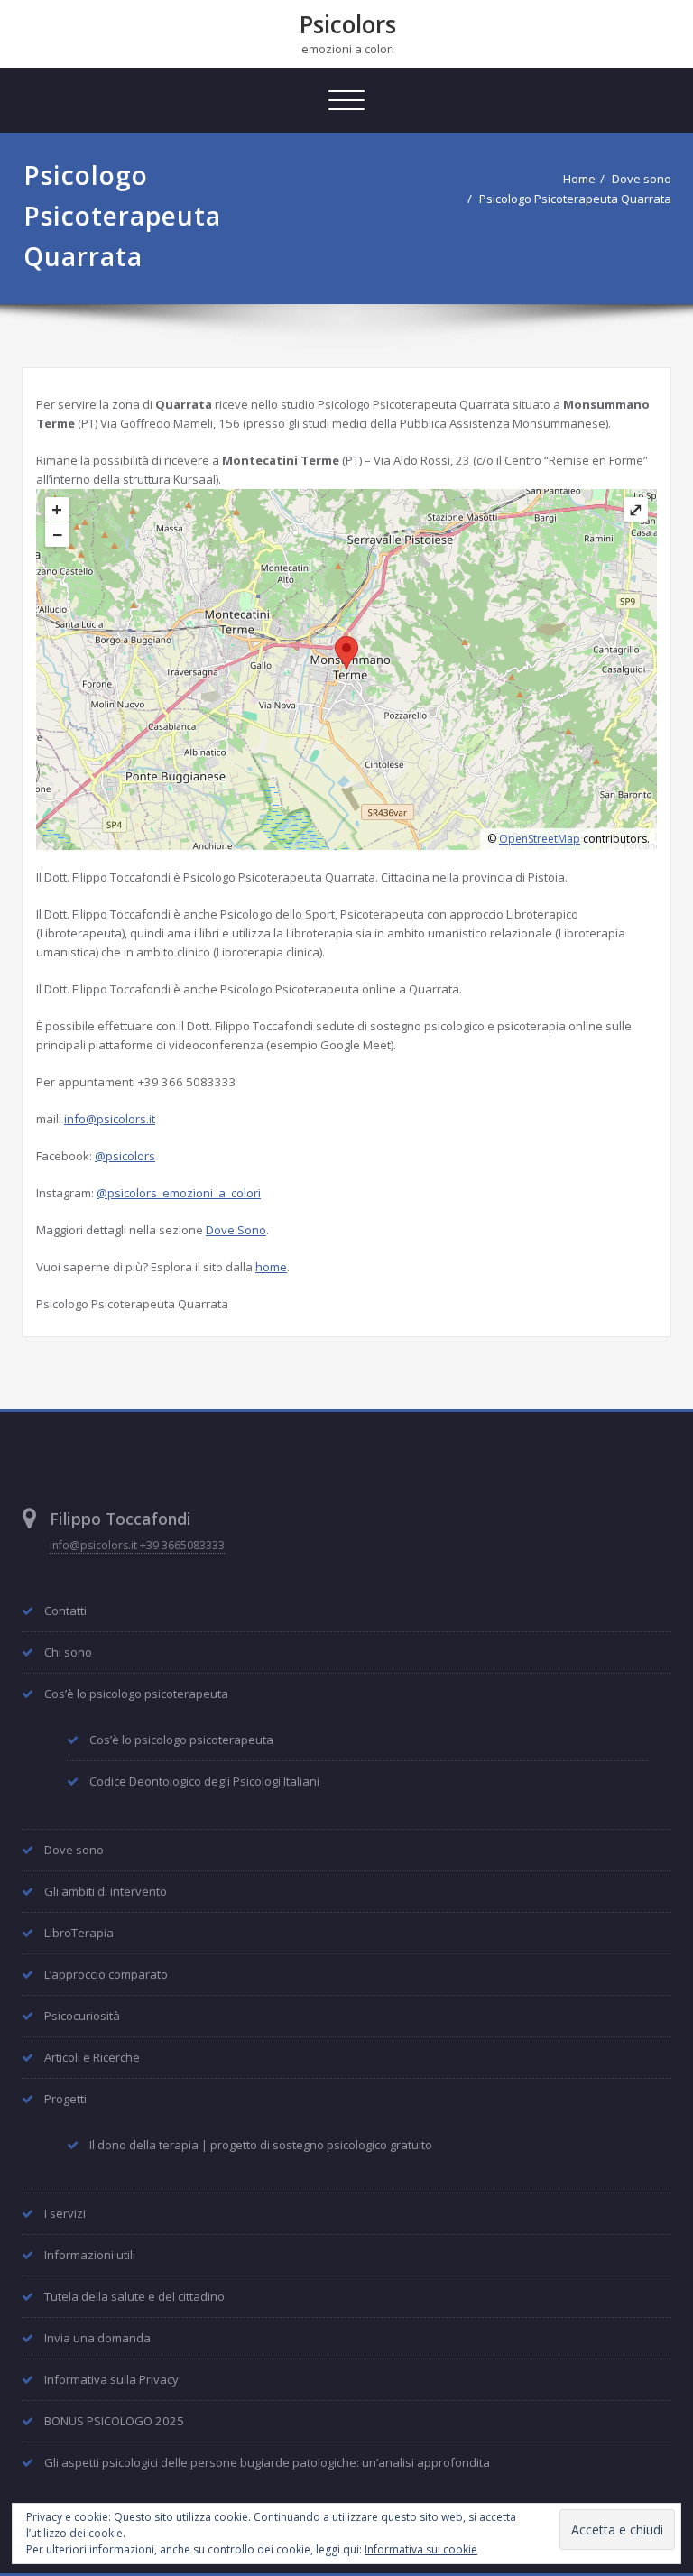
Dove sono (642, 179)
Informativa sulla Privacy (111, 2379)
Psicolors (348, 24)
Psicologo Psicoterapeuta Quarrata (575, 199)
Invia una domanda (97, 2338)
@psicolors (125, 1156)
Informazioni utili (90, 2255)
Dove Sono (236, 1230)
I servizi (65, 2213)
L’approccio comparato (106, 1974)
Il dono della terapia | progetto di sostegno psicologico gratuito (261, 2145)
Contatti (65, 1611)
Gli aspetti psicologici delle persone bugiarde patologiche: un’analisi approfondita (267, 2462)
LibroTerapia (79, 1933)
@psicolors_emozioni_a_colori (179, 1193)
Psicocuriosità (82, 2016)
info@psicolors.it (110, 1119)
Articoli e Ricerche (92, 2057)
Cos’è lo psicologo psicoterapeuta (136, 1694)
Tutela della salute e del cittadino (134, 2296)
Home (579, 179)
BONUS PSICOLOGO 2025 (114, 2421)
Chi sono (68, 1652)
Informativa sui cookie (421, 2549)
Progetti (65, 2099)
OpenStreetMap (540, 839)
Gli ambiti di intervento (106, 1891)
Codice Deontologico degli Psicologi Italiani (204, 1781)
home (271, 1267)
